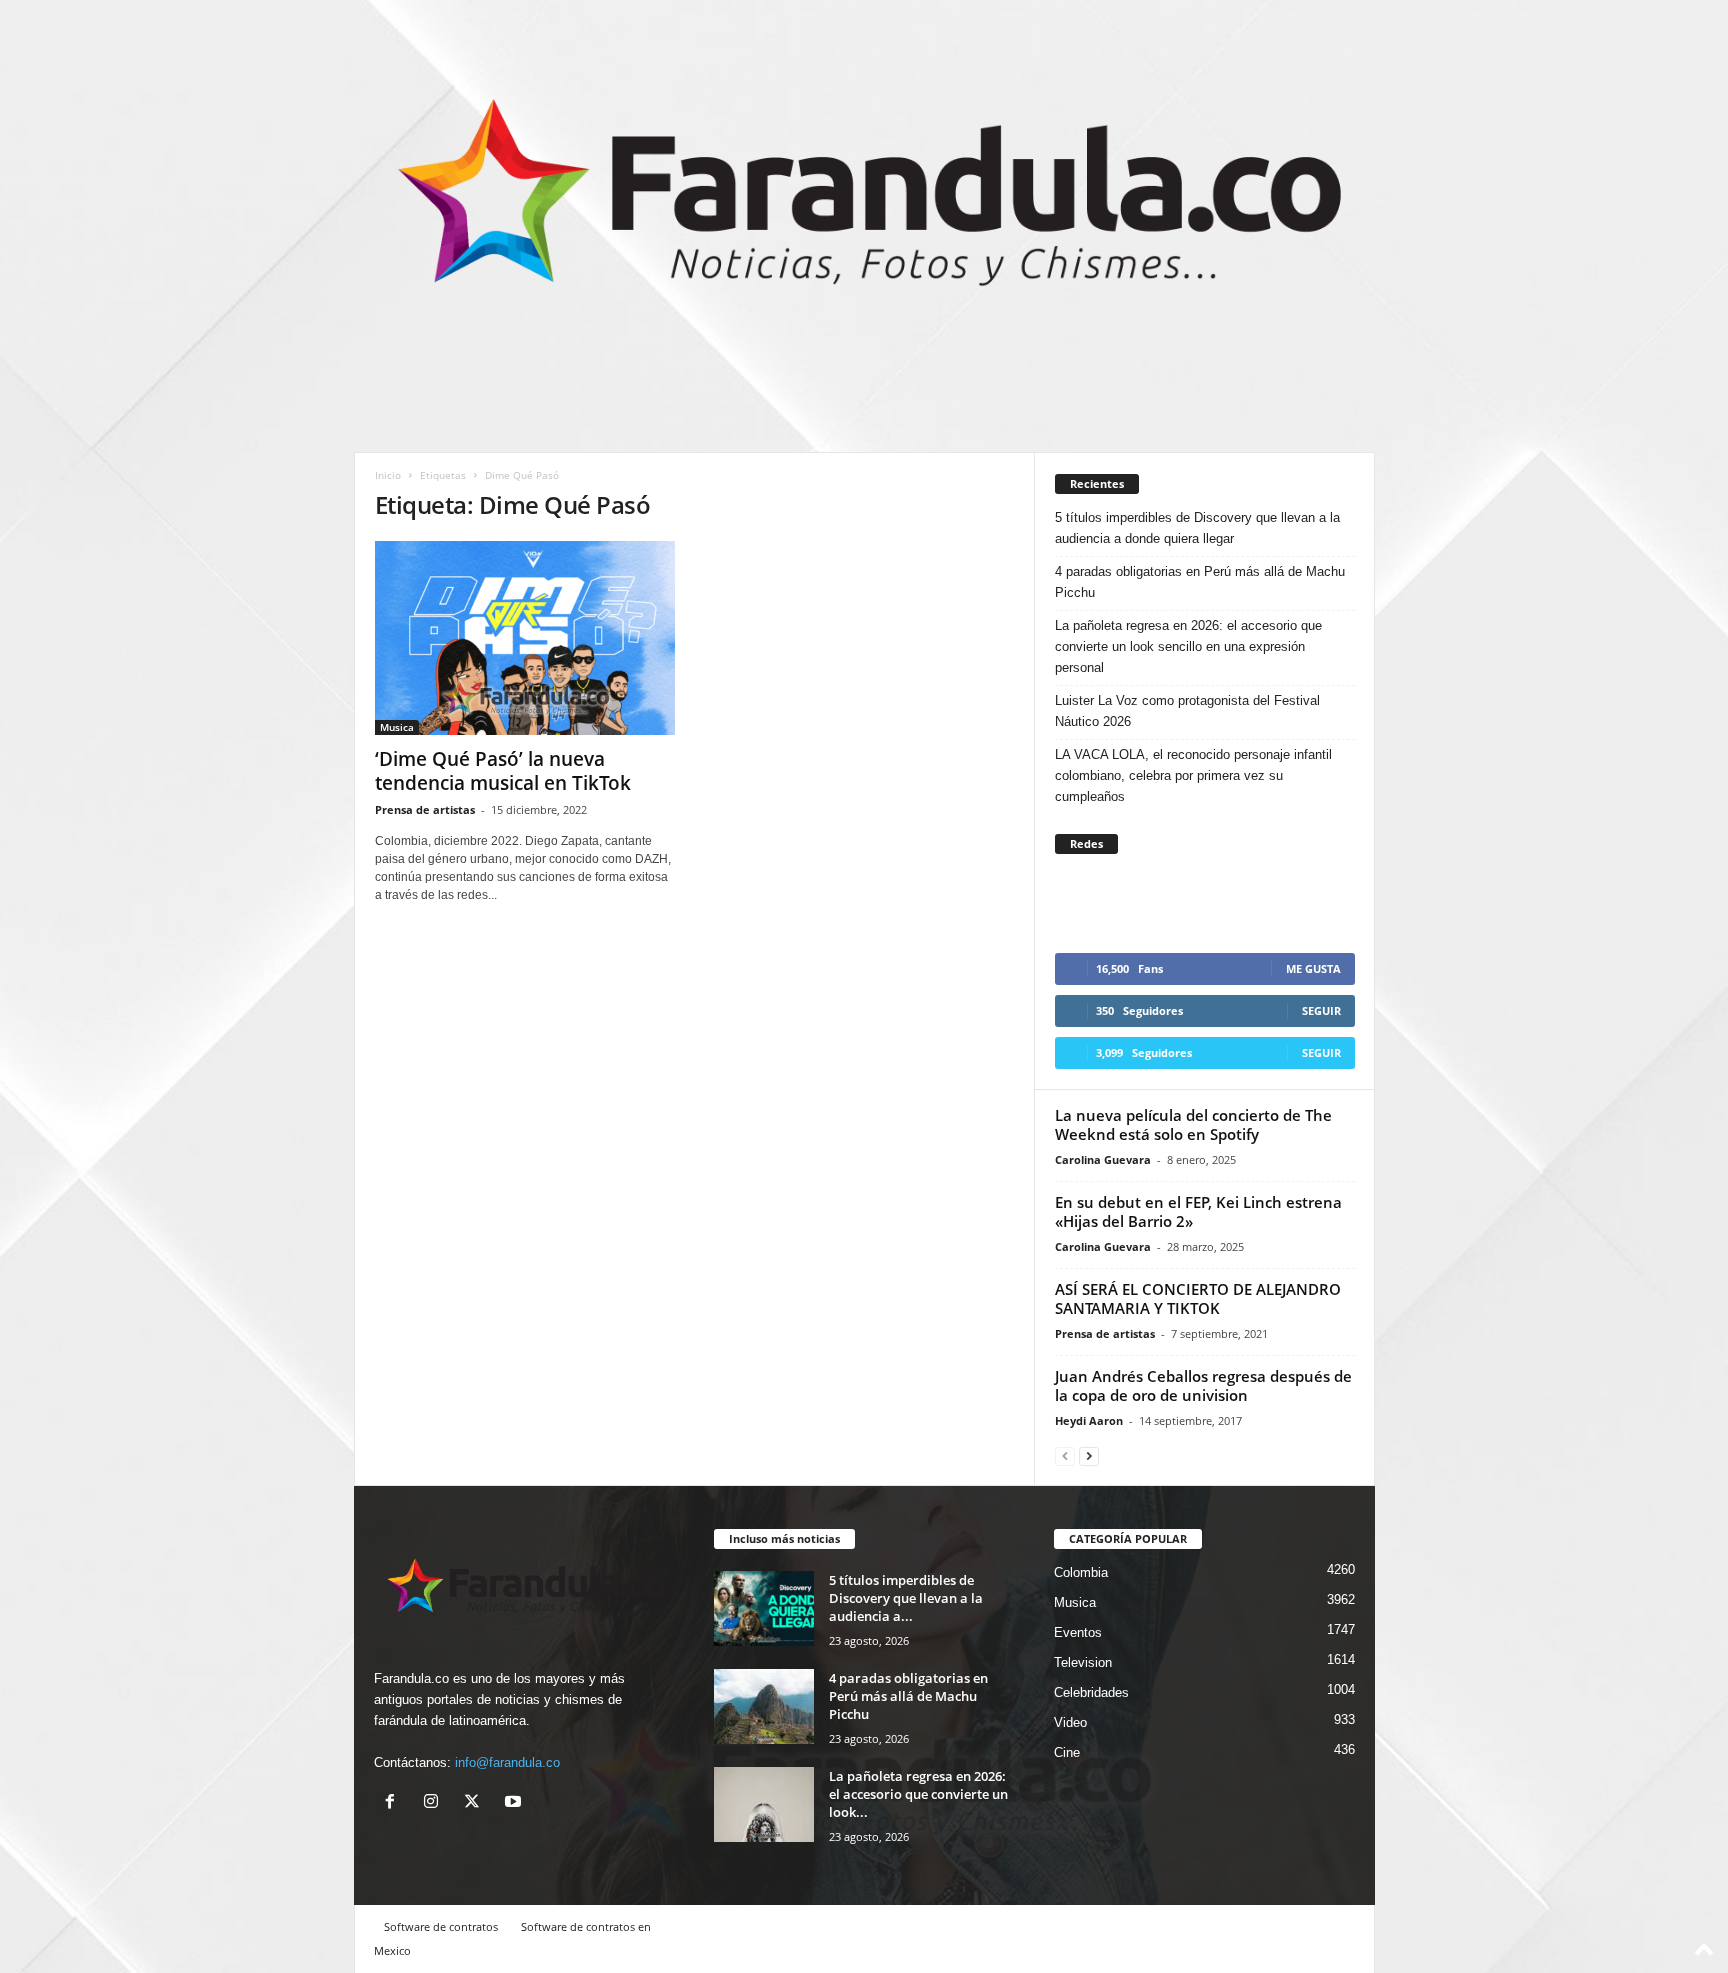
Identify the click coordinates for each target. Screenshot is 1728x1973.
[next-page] (1089, 1455)
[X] (476, 1803)
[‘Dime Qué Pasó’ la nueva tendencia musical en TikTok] (525, 638)
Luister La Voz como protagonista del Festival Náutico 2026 (1187, 711)
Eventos (1078, 1632)
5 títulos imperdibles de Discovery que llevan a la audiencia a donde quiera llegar (1197, 528)
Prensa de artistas (425, 809)
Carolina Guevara (1103, 1159)
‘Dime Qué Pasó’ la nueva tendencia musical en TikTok (503, 771)
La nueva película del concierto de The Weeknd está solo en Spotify (1193, 1124)
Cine (1067, 1752)
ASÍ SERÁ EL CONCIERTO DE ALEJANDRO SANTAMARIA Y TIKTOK (1198, 1298)
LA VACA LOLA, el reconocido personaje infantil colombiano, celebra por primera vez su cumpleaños (1193, 775)
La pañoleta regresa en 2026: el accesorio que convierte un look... (918, 1794)
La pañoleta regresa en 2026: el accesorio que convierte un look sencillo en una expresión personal (1188, 646)
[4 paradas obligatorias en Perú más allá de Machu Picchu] (764, 1706)
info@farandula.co (507, 1762)
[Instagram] (435, 1803)
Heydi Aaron (1089, 1420)
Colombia (1081, 1572)
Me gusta (1313, 968)
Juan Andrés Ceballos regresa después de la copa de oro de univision (1203, 1385)
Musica (397, 727)
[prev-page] (1065, 1455)
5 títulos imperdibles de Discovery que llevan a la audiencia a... (906, 1598)
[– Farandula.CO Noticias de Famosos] (864, 202)
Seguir (1321, 1010)
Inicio (388, 475)
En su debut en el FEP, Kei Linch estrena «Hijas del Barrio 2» (1198, 1211)
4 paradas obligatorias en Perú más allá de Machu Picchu (1200, 582)
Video (1070, 1722)
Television (1083, 1662)
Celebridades (1091, 1692)
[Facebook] (394, 1803)
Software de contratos (441, 1926)
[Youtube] (515, 1803)
